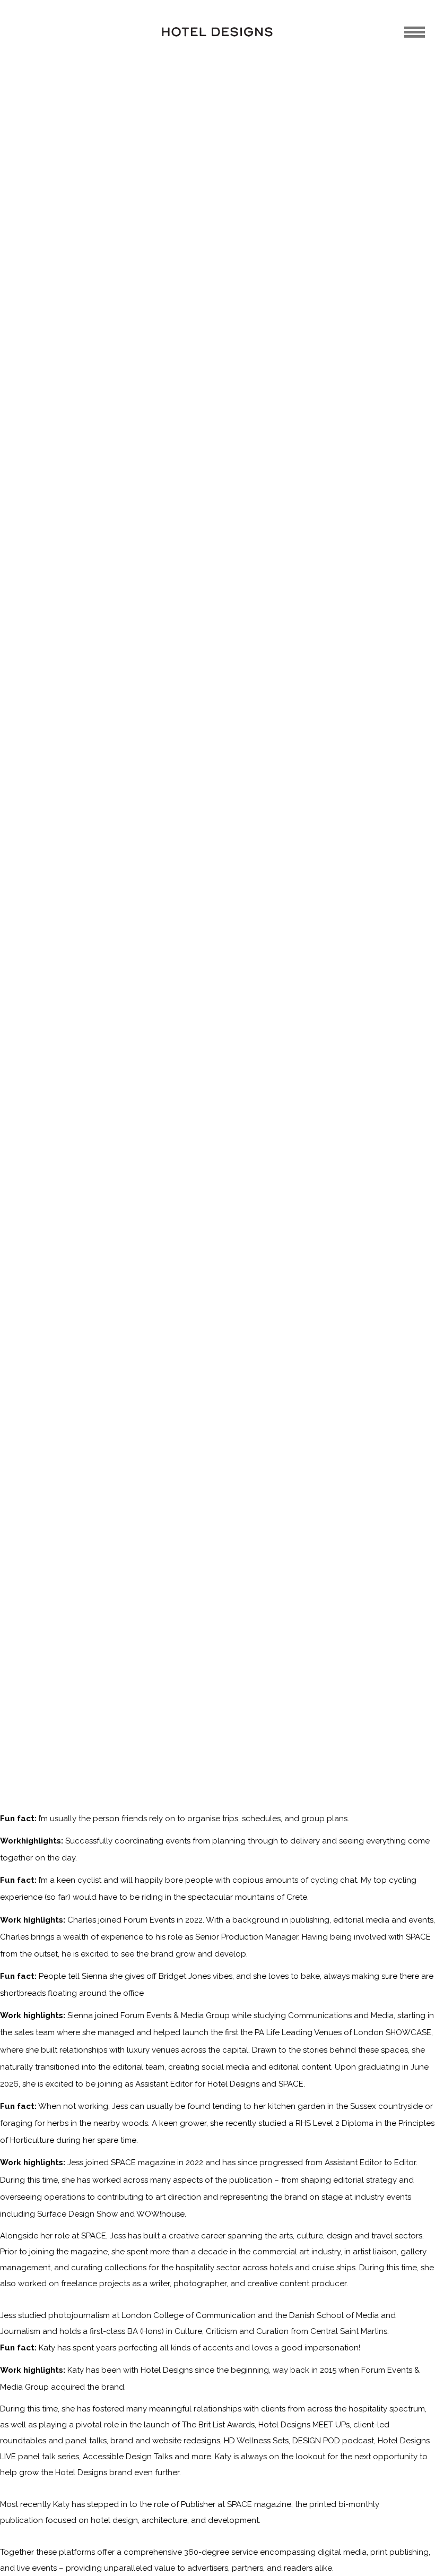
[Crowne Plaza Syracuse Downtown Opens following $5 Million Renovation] (275, 1159)
